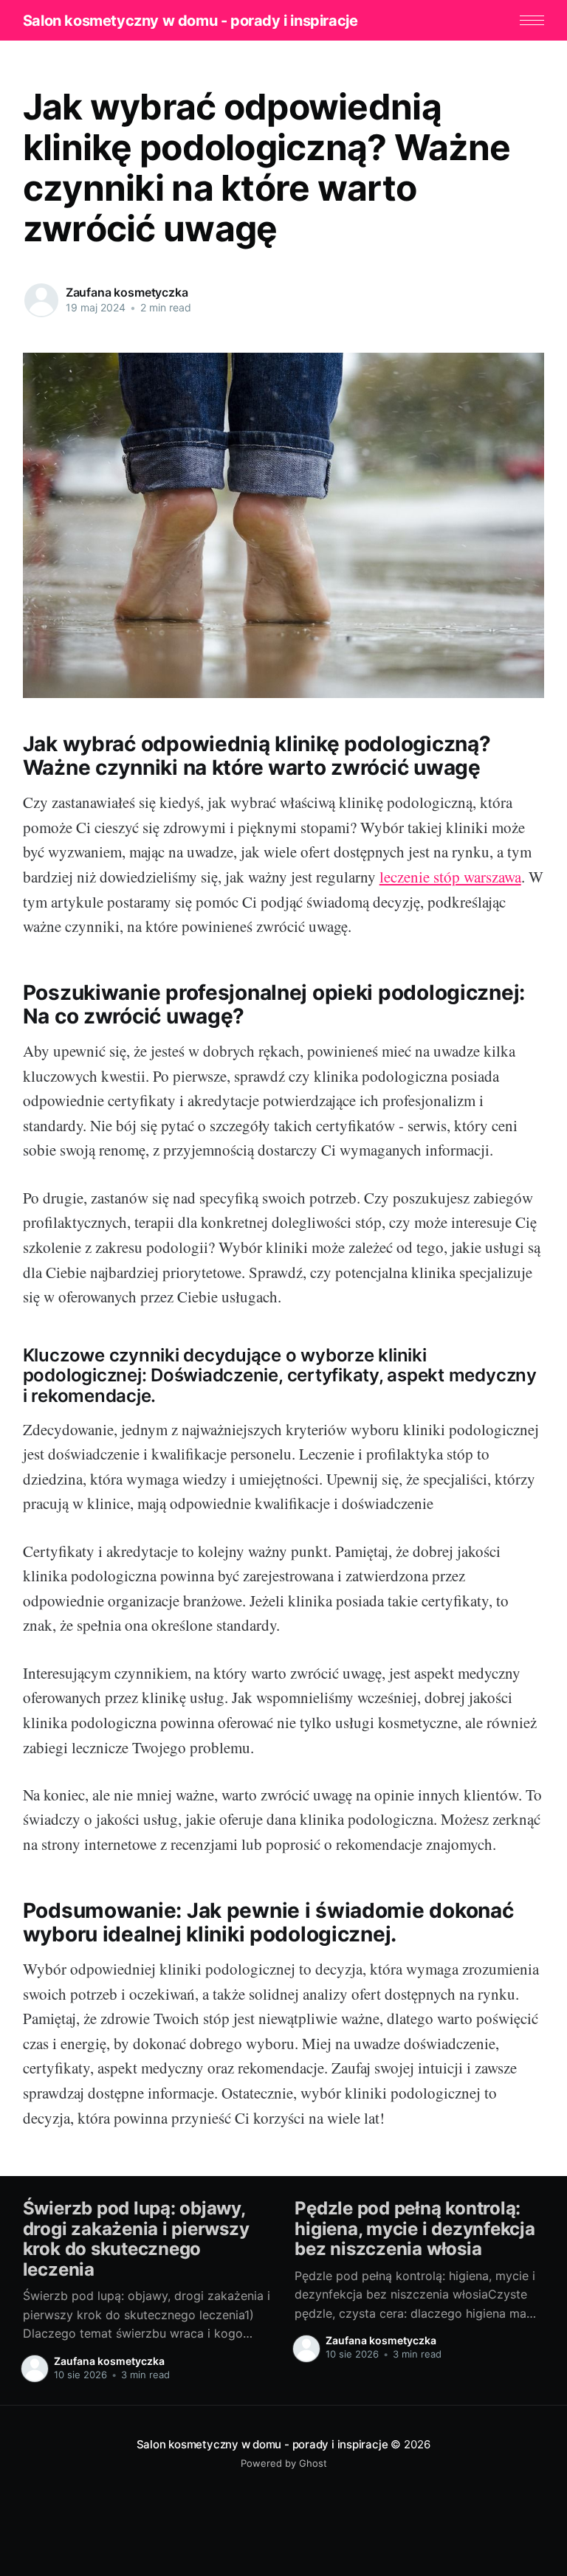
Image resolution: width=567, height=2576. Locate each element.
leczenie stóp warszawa (450, 877)
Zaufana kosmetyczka (127, 292)
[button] (532, 20)
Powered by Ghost (284, 2463)
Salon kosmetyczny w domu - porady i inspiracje (190, 21)
